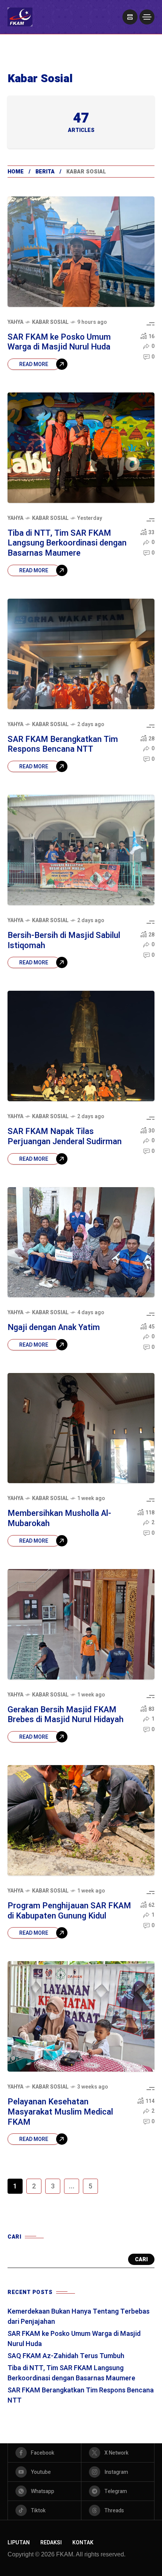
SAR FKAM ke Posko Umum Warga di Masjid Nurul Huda (59, 342)
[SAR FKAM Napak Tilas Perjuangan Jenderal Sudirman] (81, 1046)
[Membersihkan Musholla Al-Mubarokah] (81, 1428)
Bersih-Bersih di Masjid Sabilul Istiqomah (64, 940)
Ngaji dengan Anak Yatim (54, 1327)
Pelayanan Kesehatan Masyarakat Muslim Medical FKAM (60, 2112)
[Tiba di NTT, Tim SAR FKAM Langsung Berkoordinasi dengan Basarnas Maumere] (81, 448)
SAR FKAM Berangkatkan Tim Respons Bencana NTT (63, 744)
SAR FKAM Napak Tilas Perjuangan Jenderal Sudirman (65, 1136)
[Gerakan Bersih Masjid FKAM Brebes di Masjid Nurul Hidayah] (81, 1624)
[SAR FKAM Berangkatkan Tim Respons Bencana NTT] (81, 654)
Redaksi (51, 2543)
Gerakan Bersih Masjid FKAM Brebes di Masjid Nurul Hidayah (66, 1715)
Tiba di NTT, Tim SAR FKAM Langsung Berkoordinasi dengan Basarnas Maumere (67, 543)
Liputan (19, 2543)
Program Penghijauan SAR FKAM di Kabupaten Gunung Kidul (69, 1911)
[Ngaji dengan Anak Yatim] (81, 1242)
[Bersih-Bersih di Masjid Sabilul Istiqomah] (81, 850)
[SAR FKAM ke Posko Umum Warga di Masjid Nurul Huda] (81, 252)
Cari (141, 2260)
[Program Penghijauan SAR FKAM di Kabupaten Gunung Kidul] (81, 1820)
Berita (45, 172)
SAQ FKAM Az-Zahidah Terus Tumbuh (66, 2356)
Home (16, 172)
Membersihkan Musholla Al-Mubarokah (59, 1518)
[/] (130, 17)
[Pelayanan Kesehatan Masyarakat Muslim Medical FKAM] (81, 2016)
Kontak (83, 2543)
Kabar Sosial (50, 322)
